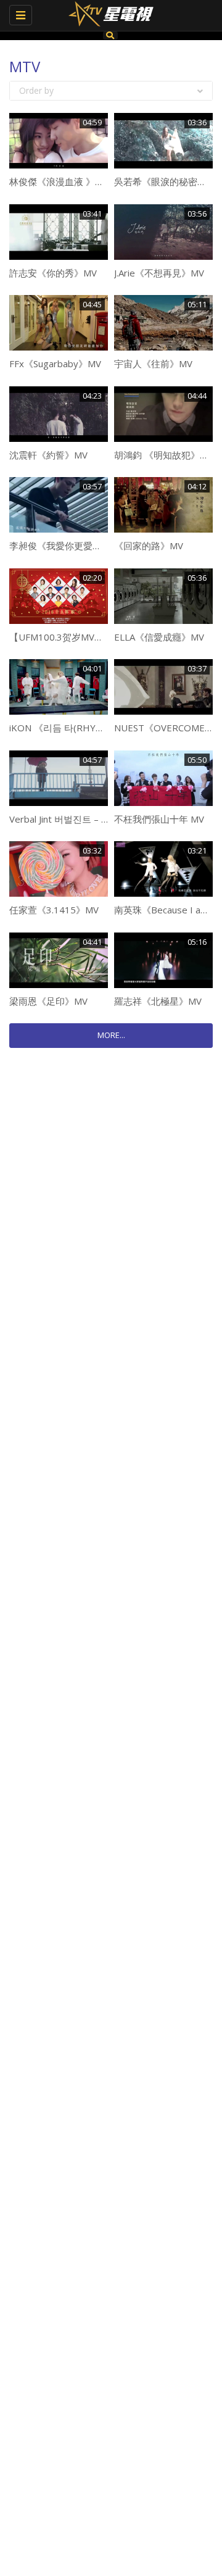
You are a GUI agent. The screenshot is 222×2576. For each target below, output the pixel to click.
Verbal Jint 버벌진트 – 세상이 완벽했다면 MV (101, 819)
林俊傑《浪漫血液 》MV (59, 181)
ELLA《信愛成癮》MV (159, 637)
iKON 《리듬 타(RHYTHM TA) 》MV (84, 728)
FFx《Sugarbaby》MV (55, 364)
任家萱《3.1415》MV (54, 910)
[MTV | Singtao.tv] (108, 15)
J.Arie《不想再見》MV (159, 273)
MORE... (111, 1035)
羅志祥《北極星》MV (158, 1001)
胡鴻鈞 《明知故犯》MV (164, 455)
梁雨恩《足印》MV (48, 1001)
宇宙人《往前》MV (153, 364)
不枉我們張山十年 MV (159, 819)
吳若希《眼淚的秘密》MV (167, 181)
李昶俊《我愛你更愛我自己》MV (76, 546)
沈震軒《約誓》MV (48, 455)
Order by (36, 90)
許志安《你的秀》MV (53, 273)
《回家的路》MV (149, 546)
